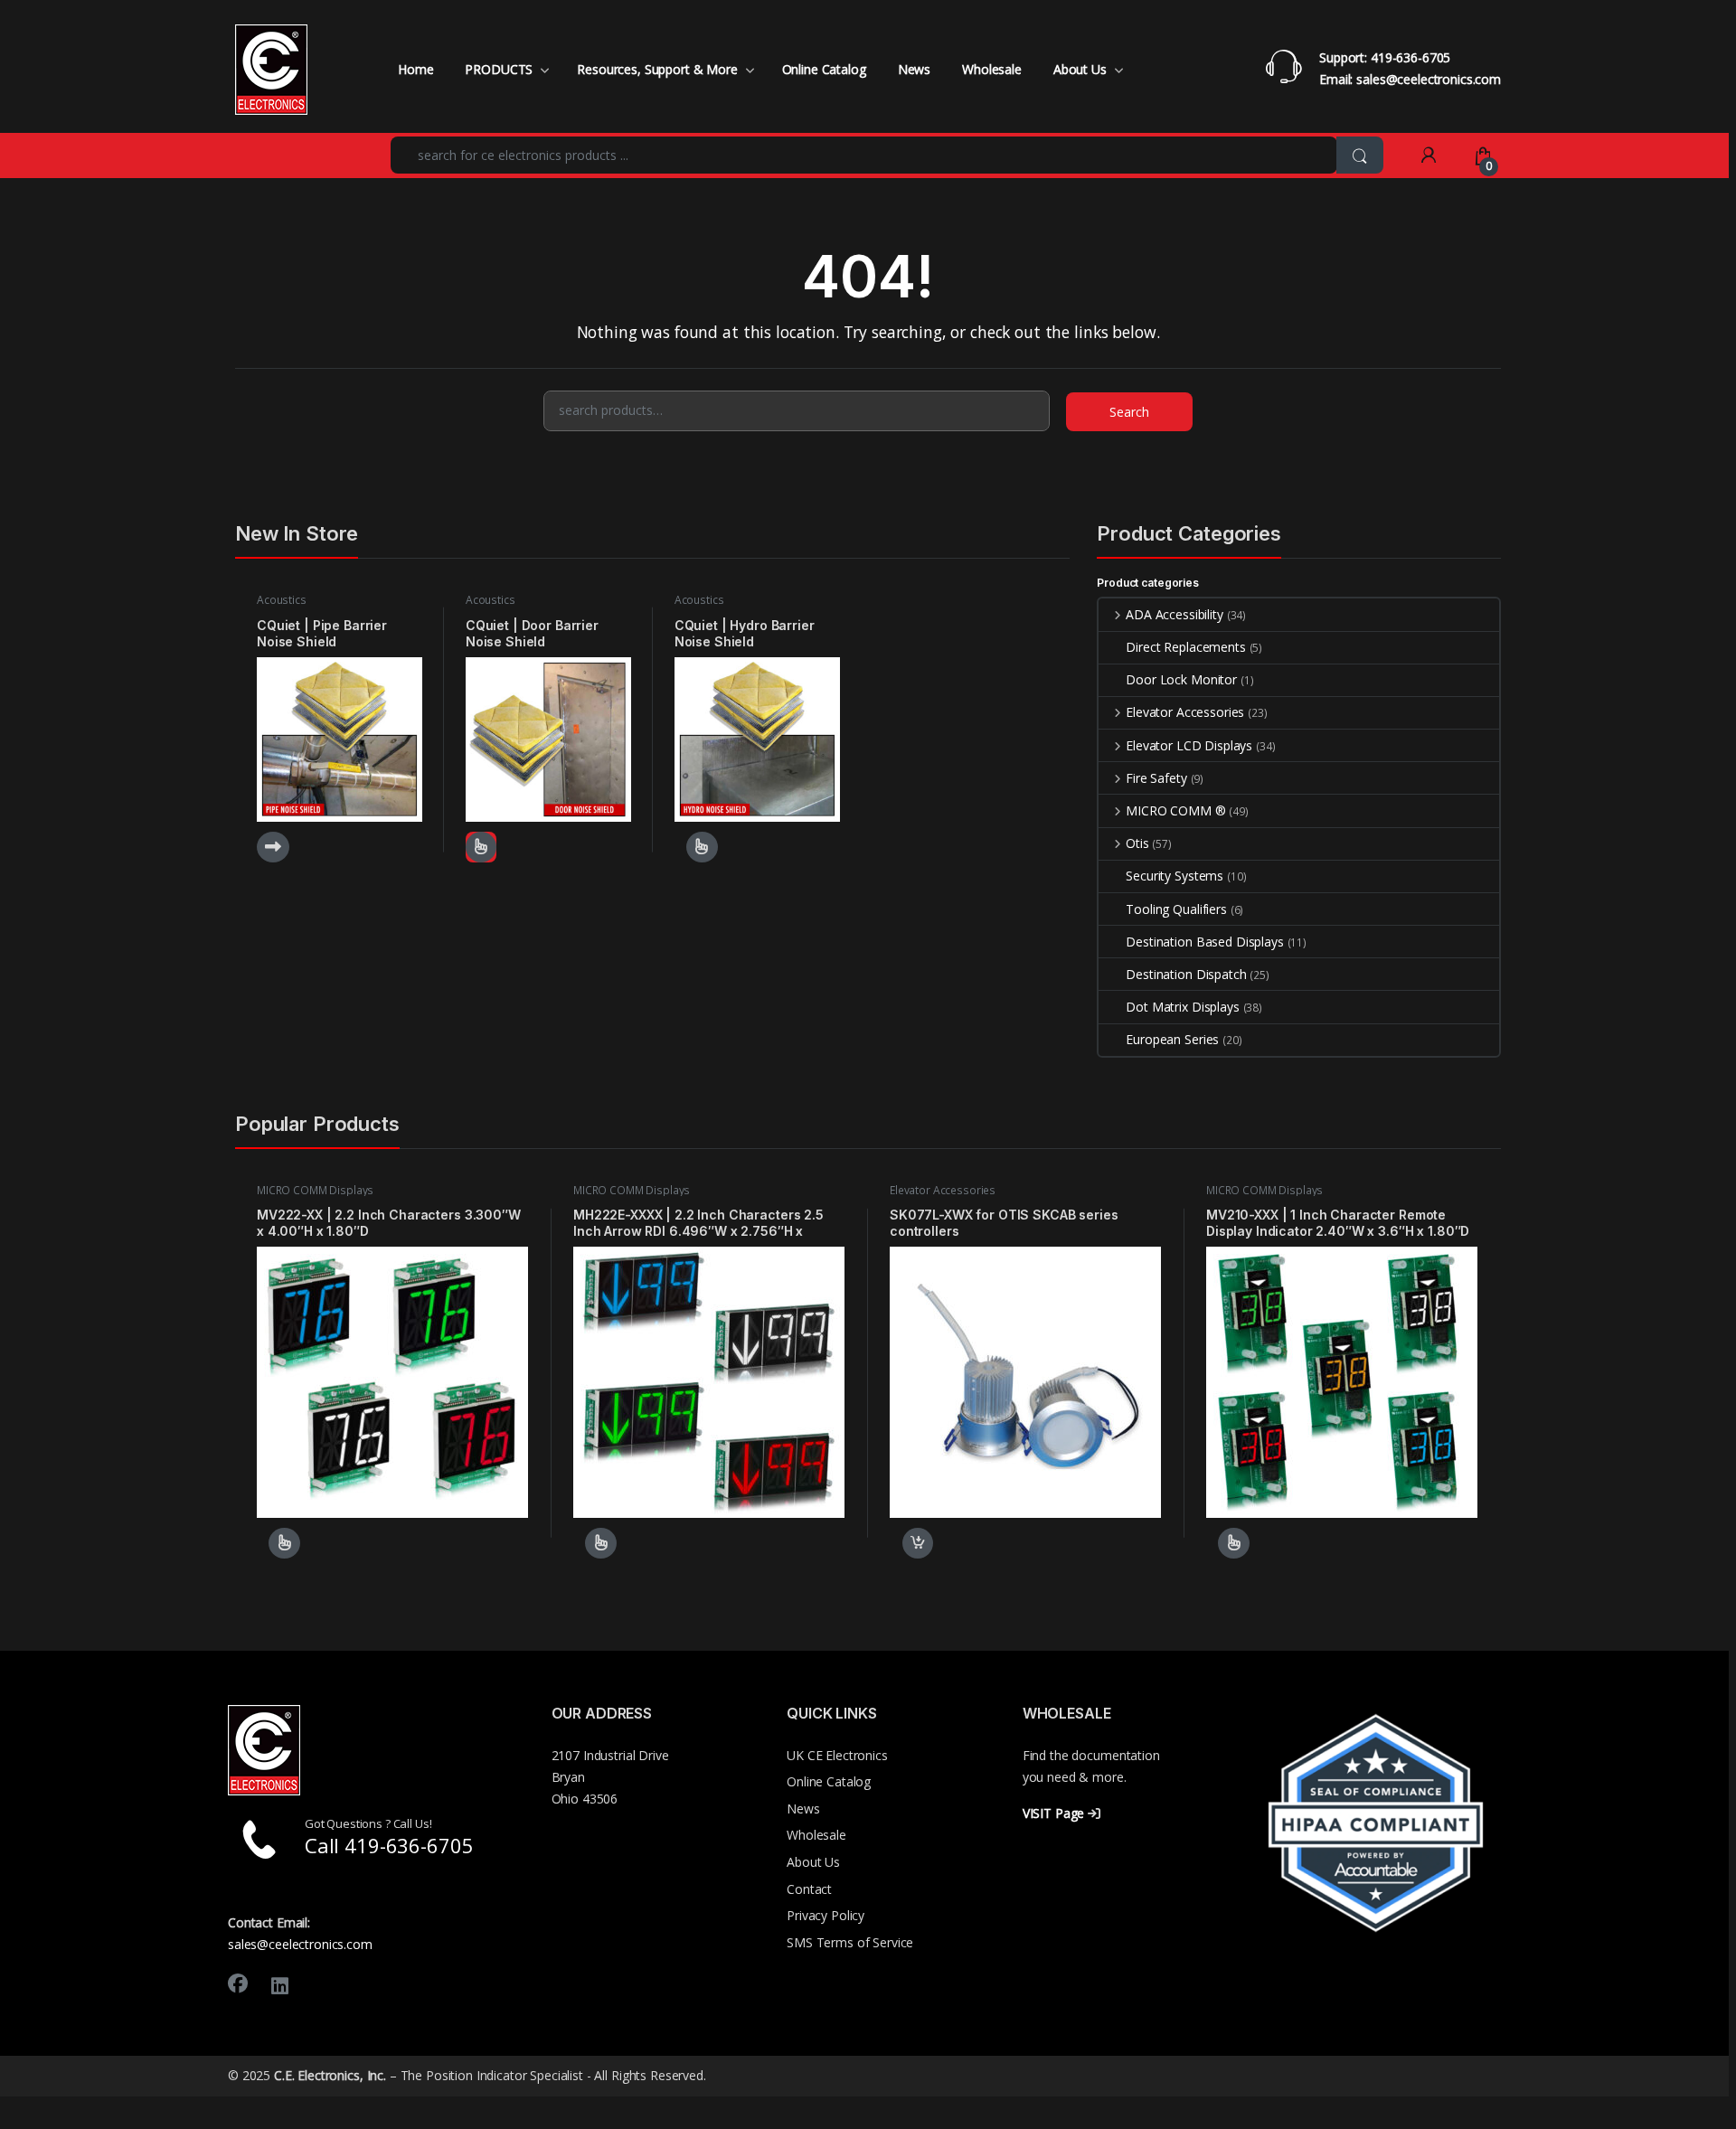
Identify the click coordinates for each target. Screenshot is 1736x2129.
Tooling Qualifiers (1176, 909)
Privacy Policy (826, 1915)
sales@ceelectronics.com (1429, 79)
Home (415, 69)
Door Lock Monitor (1181, 679)
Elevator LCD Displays (1189, 745)
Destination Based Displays (1204, 942)
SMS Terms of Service (850, 1942)
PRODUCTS (499, 69)
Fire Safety (1156, 778)
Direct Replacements (1185, 647)
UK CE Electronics (837, 1755)
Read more (273, 847)
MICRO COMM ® (1175, 810)
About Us (1080, 69)
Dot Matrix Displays (1182, 1007)
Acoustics (282, 600)
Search (1129, 412)
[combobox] (864, 155)
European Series (1172, 1039)
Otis (1137, 843)
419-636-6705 (1410, 57)
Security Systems (1175, 876)
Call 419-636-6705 (389, 1845)
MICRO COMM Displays (315, 1190)
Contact (809, 1889)
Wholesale (992, 69)
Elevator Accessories (1185, 712)
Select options (696, 847)
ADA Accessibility (1174, 614)
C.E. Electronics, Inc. (330, 2075)
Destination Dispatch (1186, 974)
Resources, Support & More (657, 69)
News (914, 69)
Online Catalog (824, 69)
